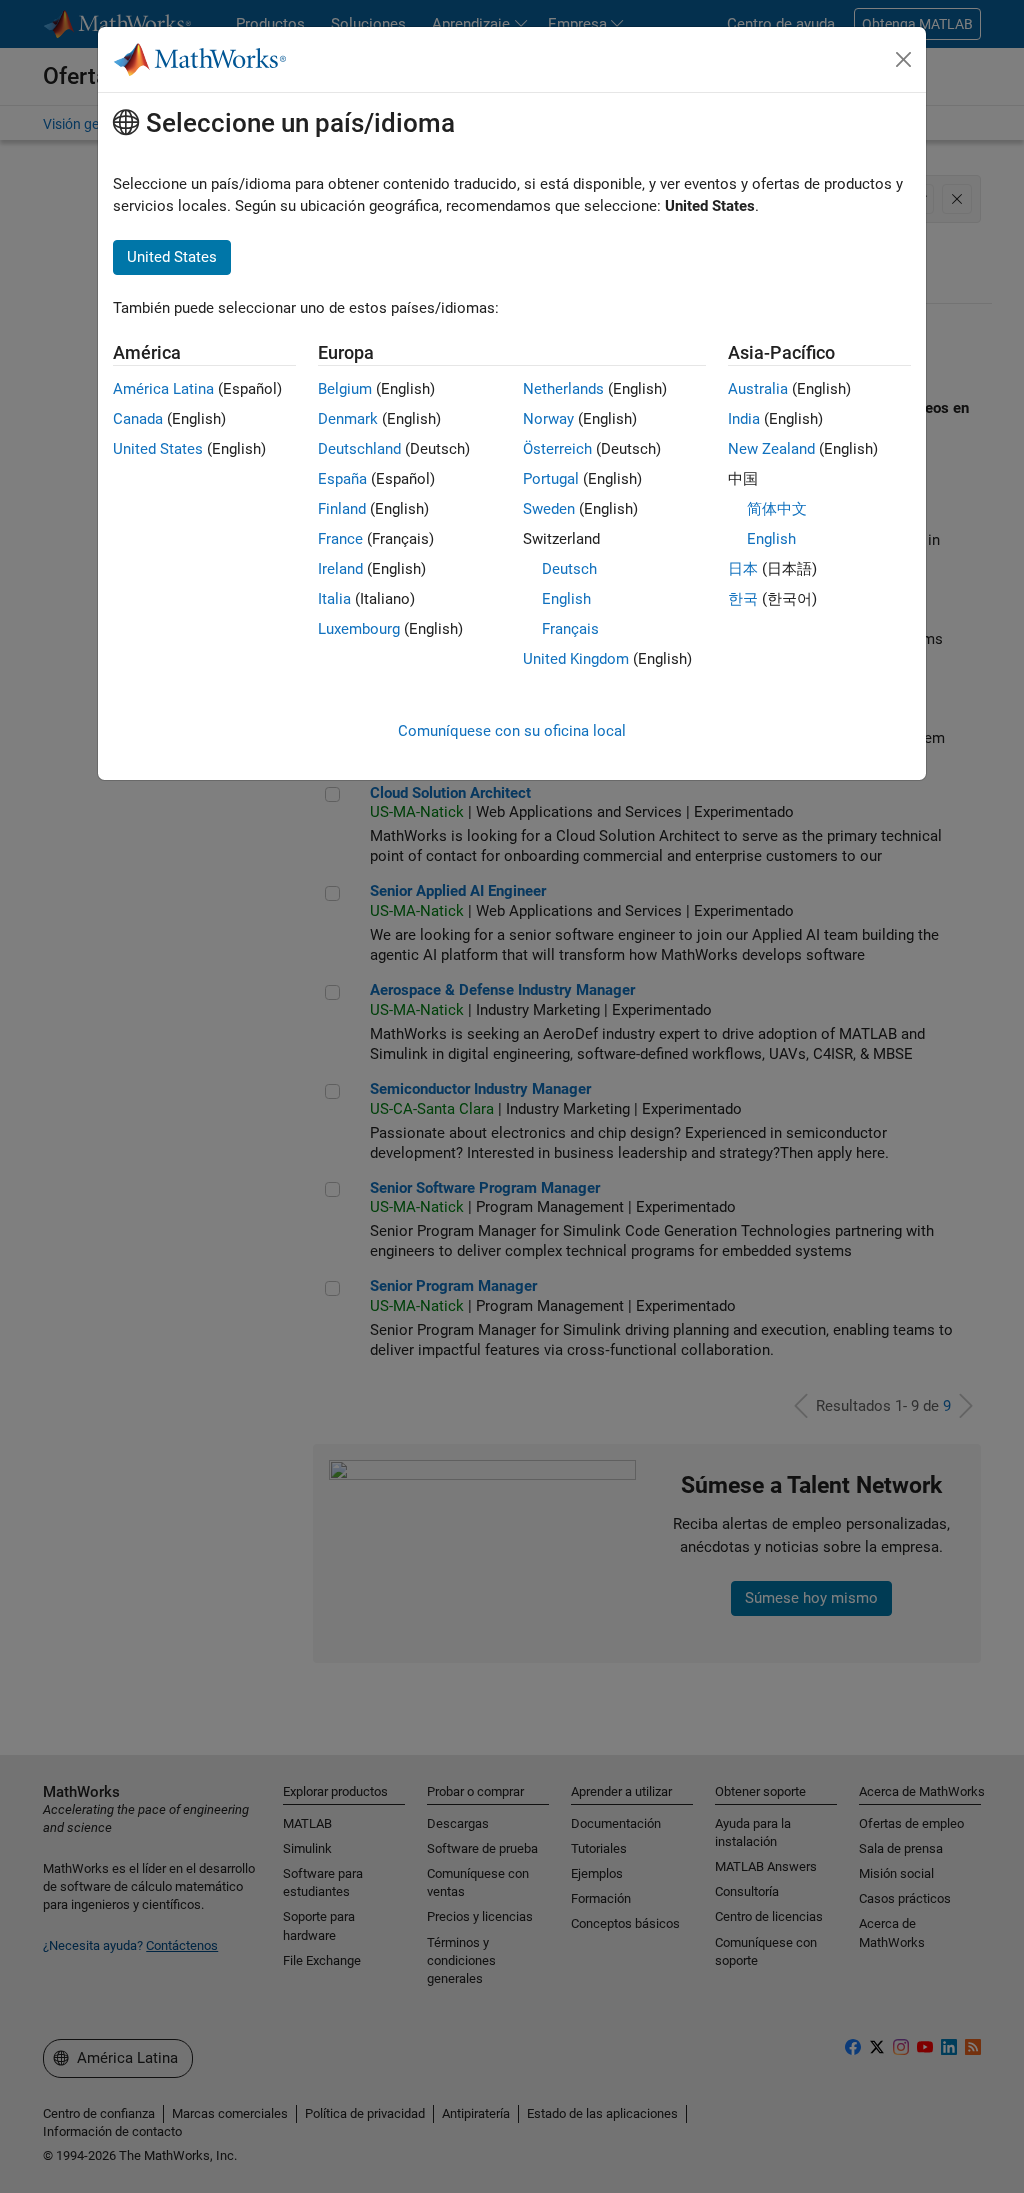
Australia (758, 389)
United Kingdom (576, 659)
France (340, 539)
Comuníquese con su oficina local (512, 731)
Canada (138, 419)
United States (158, 449)
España (342, 479)
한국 (743, 599)
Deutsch (569, 569)
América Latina (163, 389)
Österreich (557, 449)
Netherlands (563, 389)
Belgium (345, 389)
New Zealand (771, 449)
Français (570, 629)
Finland (342, 509)
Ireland (340, 569)
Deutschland (359, 449)
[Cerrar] (904, 60)
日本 (743, 569)
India (744, 419)
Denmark (348, 419)
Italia (334, 599)
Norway (548, 419)
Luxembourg (359, 629)
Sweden (549, 509)
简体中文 (777, 509)
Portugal (551, 479)
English (566, 599)
